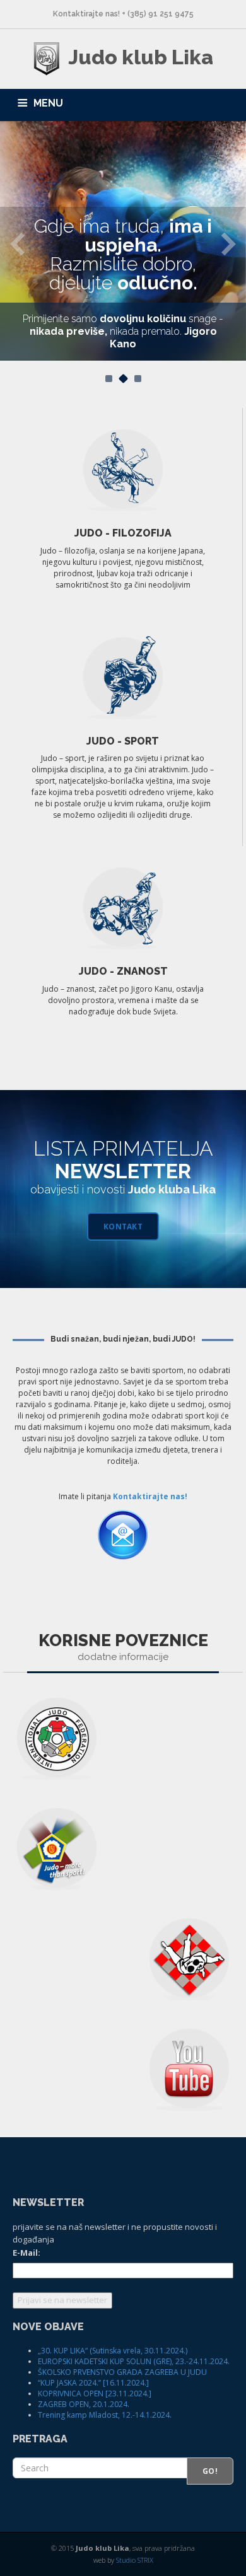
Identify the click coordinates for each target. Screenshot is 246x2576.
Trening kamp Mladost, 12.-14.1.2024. (105, 2415)
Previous (17, 243)
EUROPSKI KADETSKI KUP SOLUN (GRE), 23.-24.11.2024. (134, 2361)
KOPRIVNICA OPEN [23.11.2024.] (95, 2393)
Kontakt (123, 1227)
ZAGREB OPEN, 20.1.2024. (84, 2404)
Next (229, 243)
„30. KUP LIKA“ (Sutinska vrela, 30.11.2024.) (113, 2351)
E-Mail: (26, 2253)
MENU (48, 103)
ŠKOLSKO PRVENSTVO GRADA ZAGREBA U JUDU (122, 2372)
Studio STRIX (135, 2560)
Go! (210, 2471)
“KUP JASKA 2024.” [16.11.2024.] (93, 2383)
